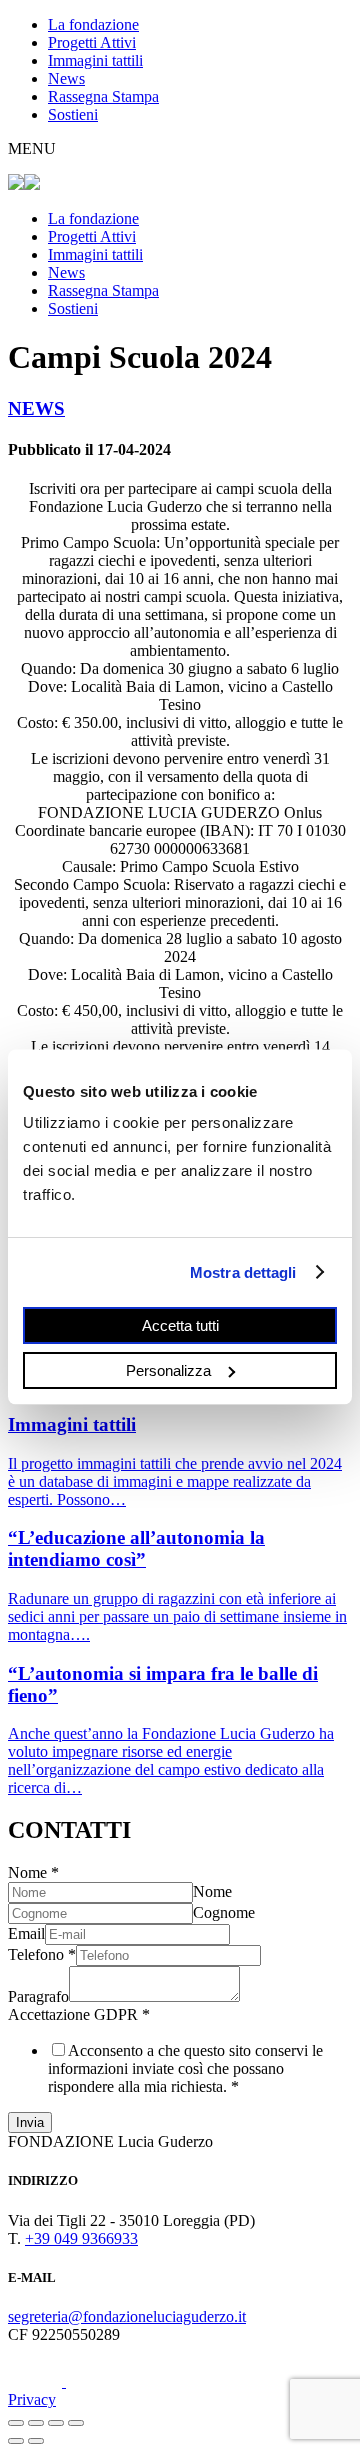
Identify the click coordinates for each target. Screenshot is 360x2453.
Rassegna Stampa (103, 96)
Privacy (32, 2399)
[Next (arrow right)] (36, 2441)
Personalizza (168, 1369)
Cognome (224, 1912)
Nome (33, 1872)
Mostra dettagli (243, 1271)
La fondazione (93, 24)
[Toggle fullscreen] (56, 2423)
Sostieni (73, 114)
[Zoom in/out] (76, 2423)
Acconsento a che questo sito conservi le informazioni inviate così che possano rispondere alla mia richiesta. (185, 2068)
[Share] (36, 2423)
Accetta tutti (180, 1325)
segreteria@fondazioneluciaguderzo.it (127, 2316)
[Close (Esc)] (16, 2423)
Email (26, 1933)
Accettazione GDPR (79, 2014)
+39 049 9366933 (81, 2238)
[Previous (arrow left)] (16, 2441)
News (66, 78)
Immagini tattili (95, 60)
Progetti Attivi (92, 42)
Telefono (42, 1954)
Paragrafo (38, 1996)
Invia (30, 2122)
